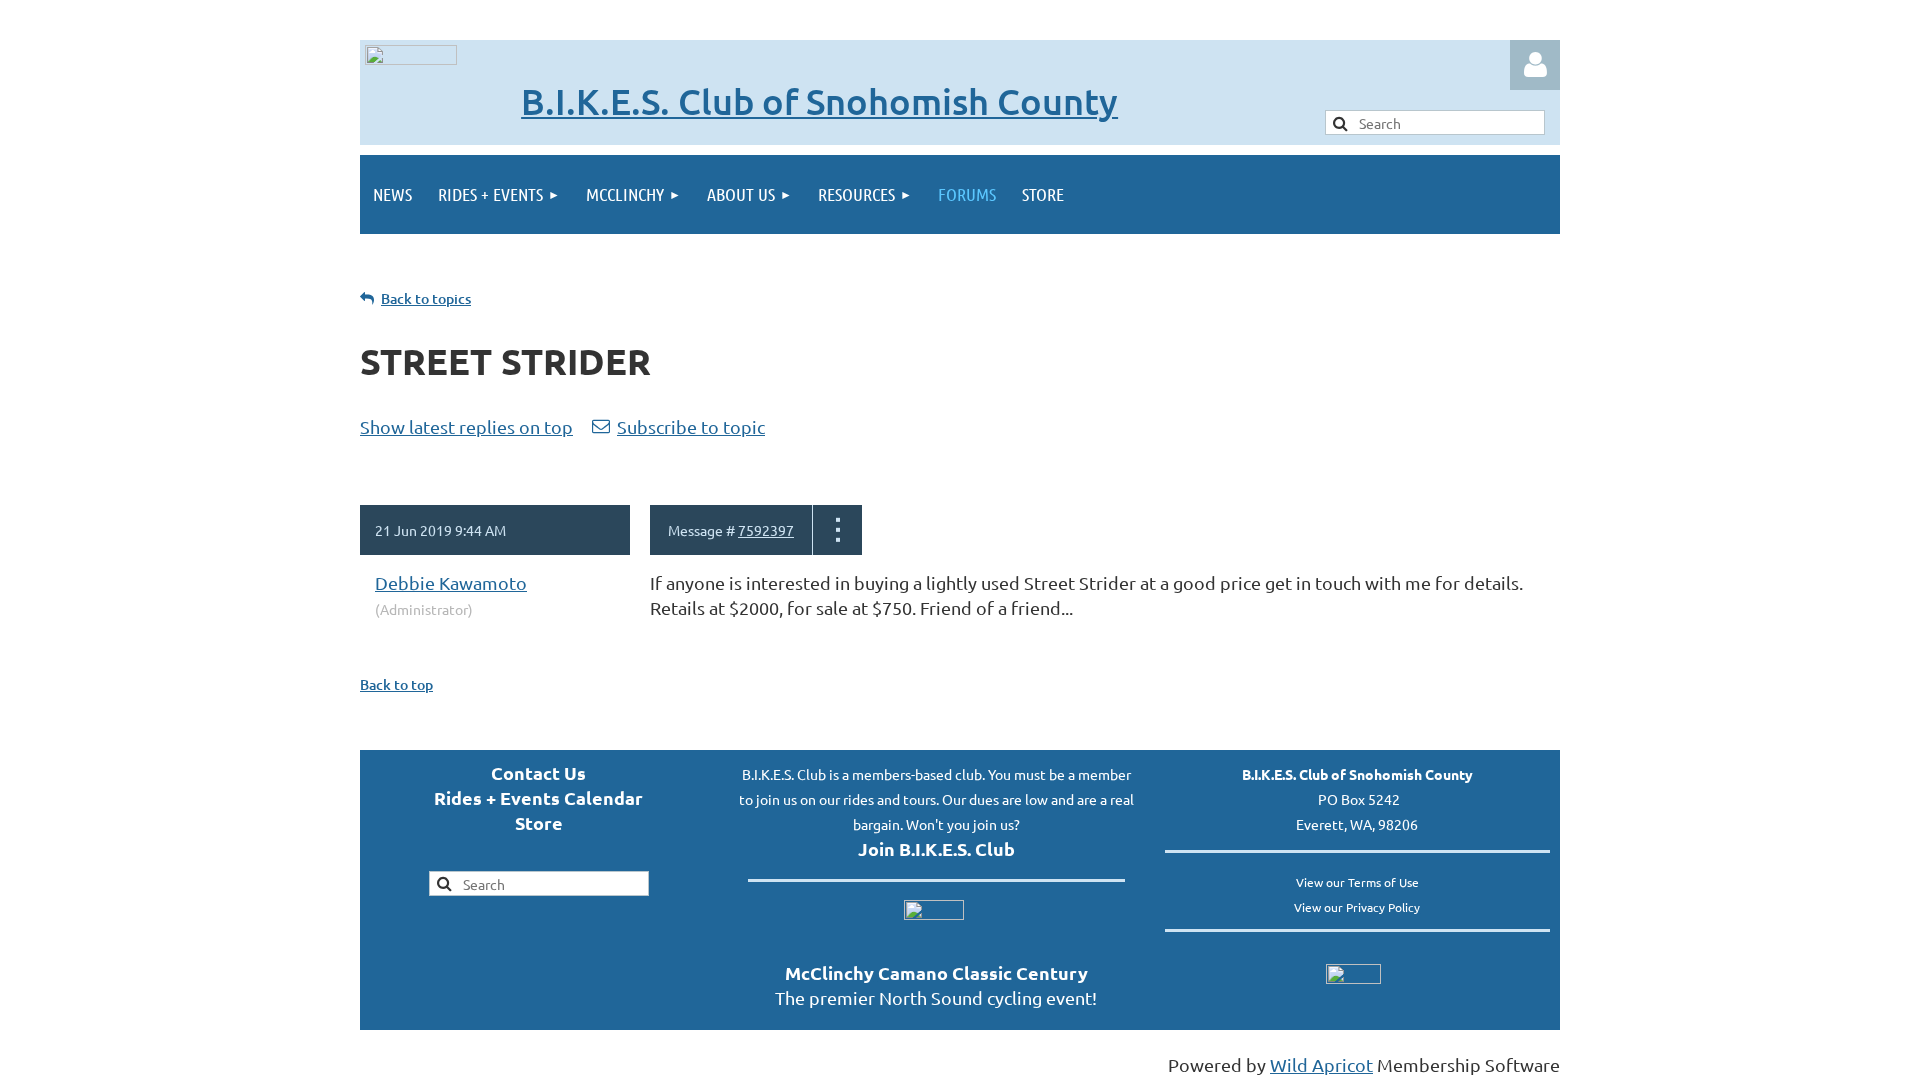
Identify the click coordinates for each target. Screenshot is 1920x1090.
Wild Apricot (1321, 1064)
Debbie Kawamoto (451, 582)
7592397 (766, 530)
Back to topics (426, 298)
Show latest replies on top (466, 426)
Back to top (396, 684)
